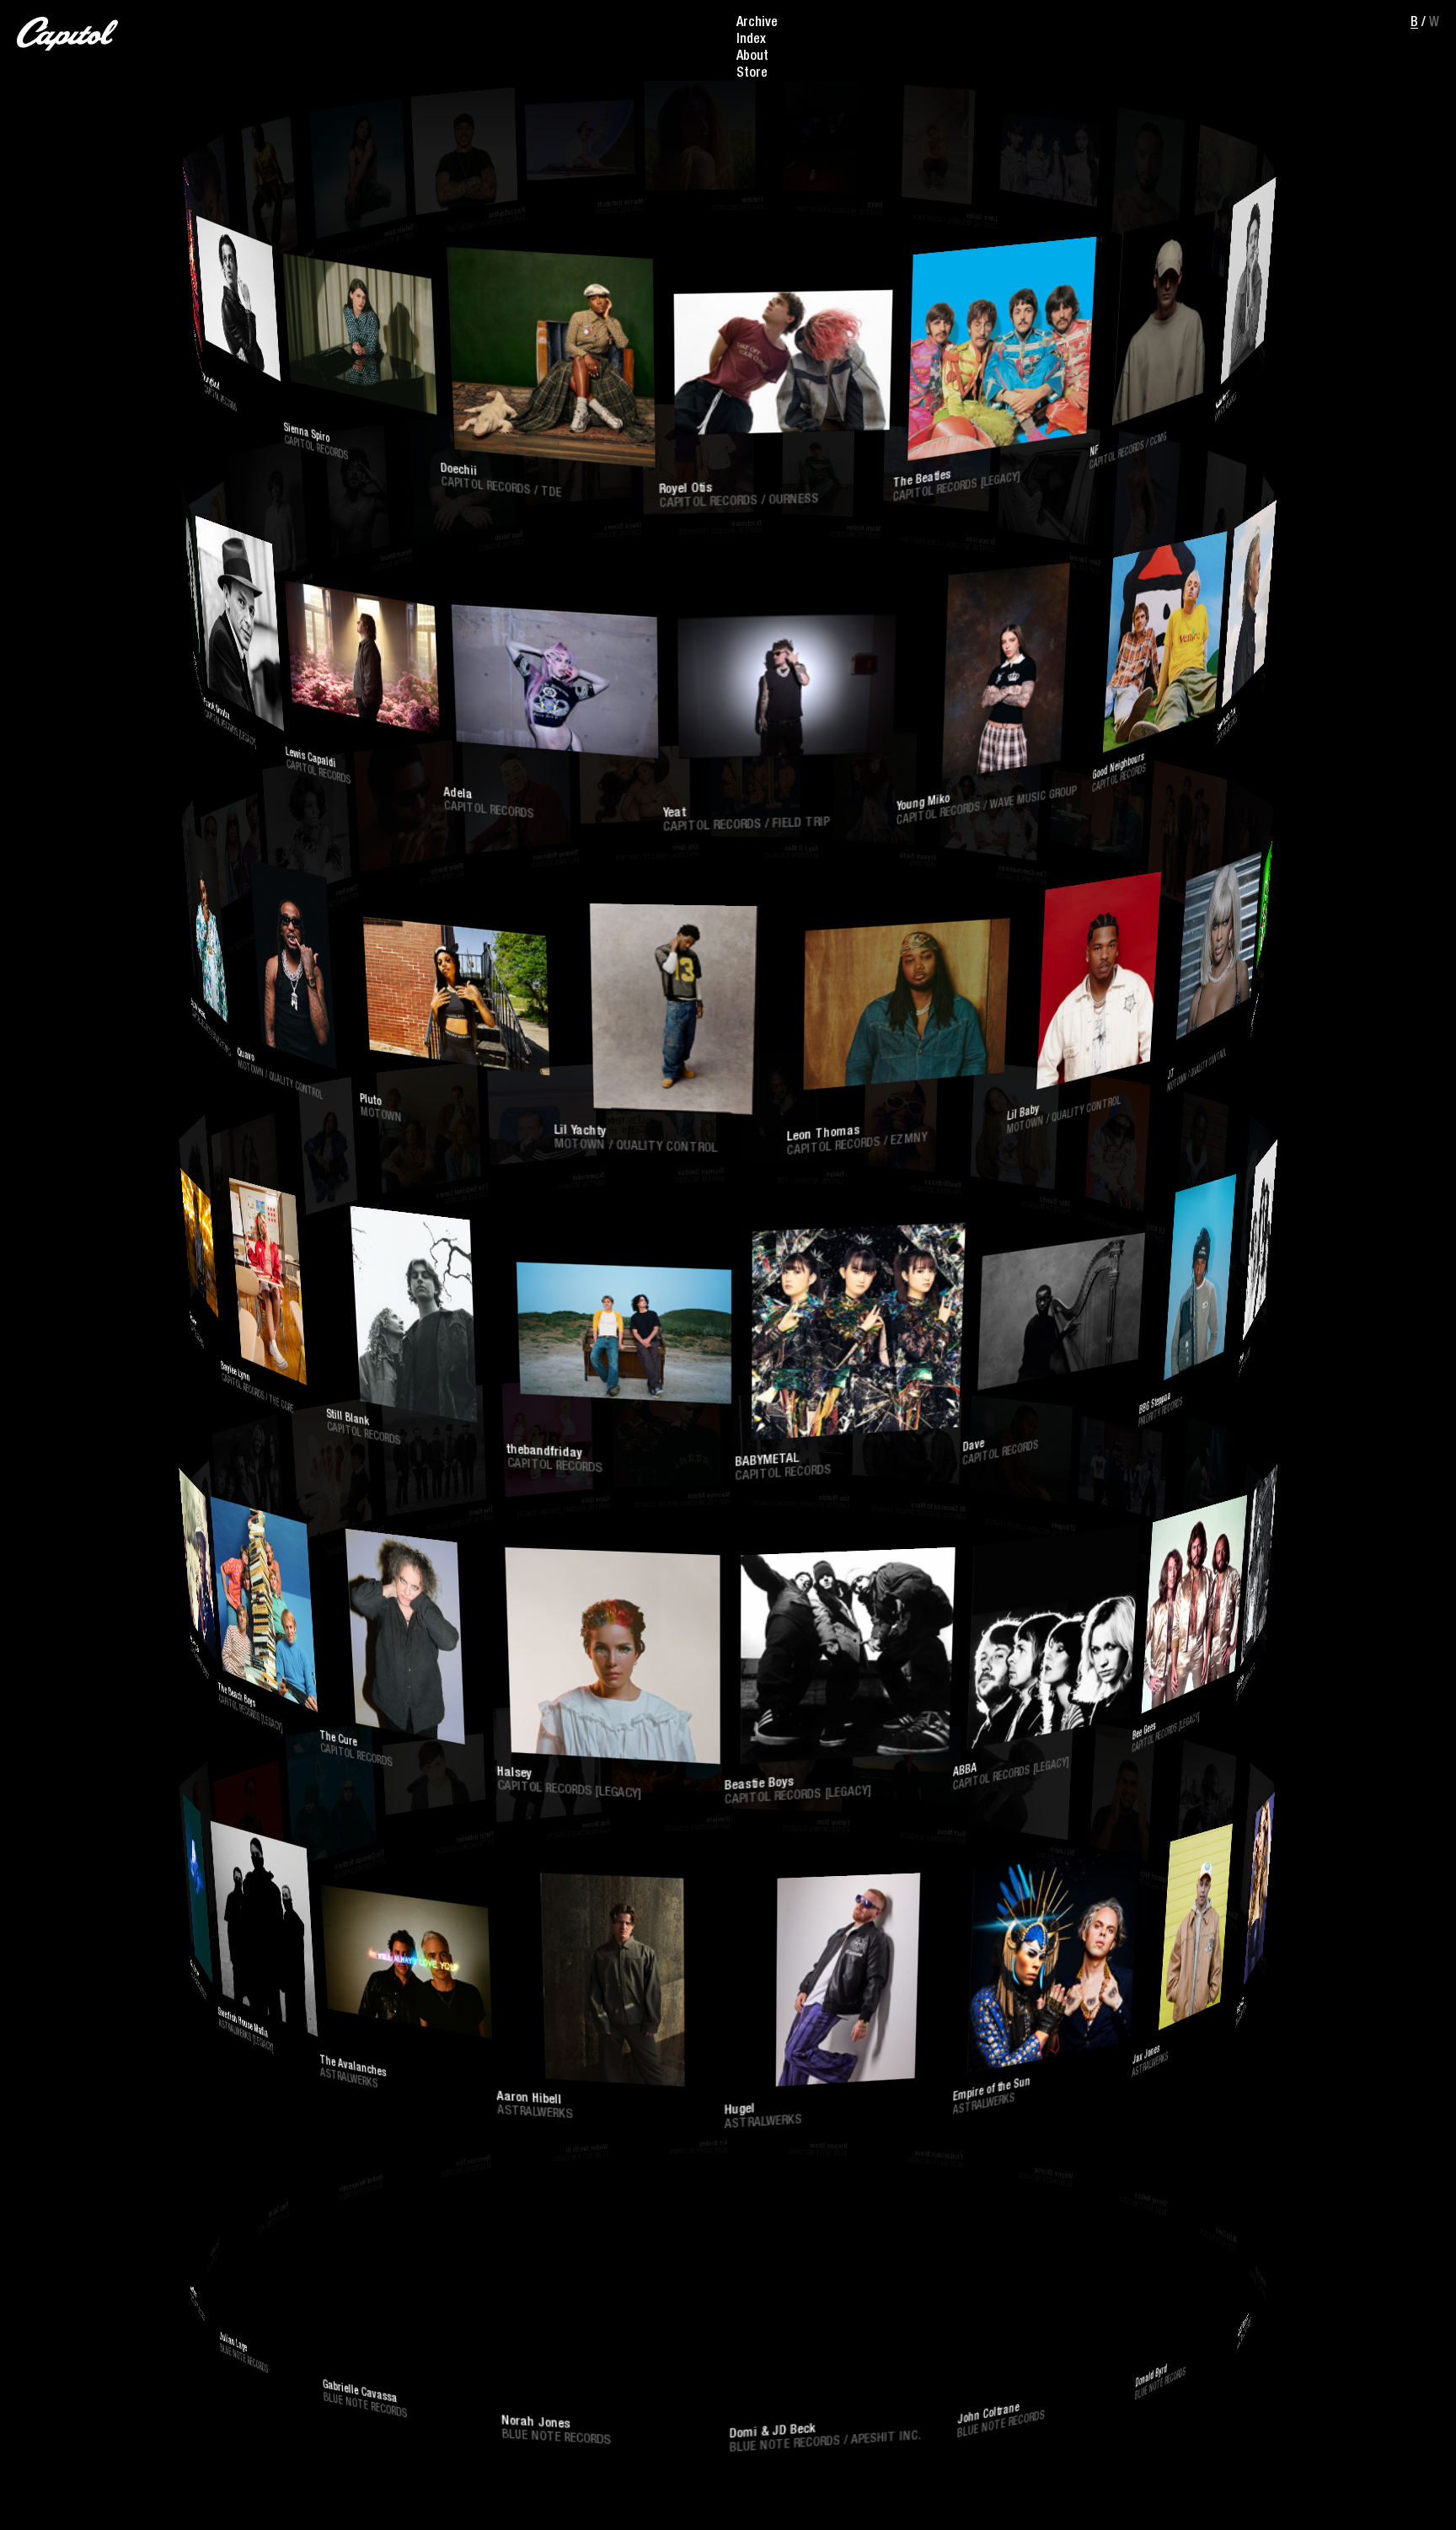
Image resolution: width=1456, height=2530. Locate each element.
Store (752, 74)
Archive (757, 24)
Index (751, 40)
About (752, 57)
